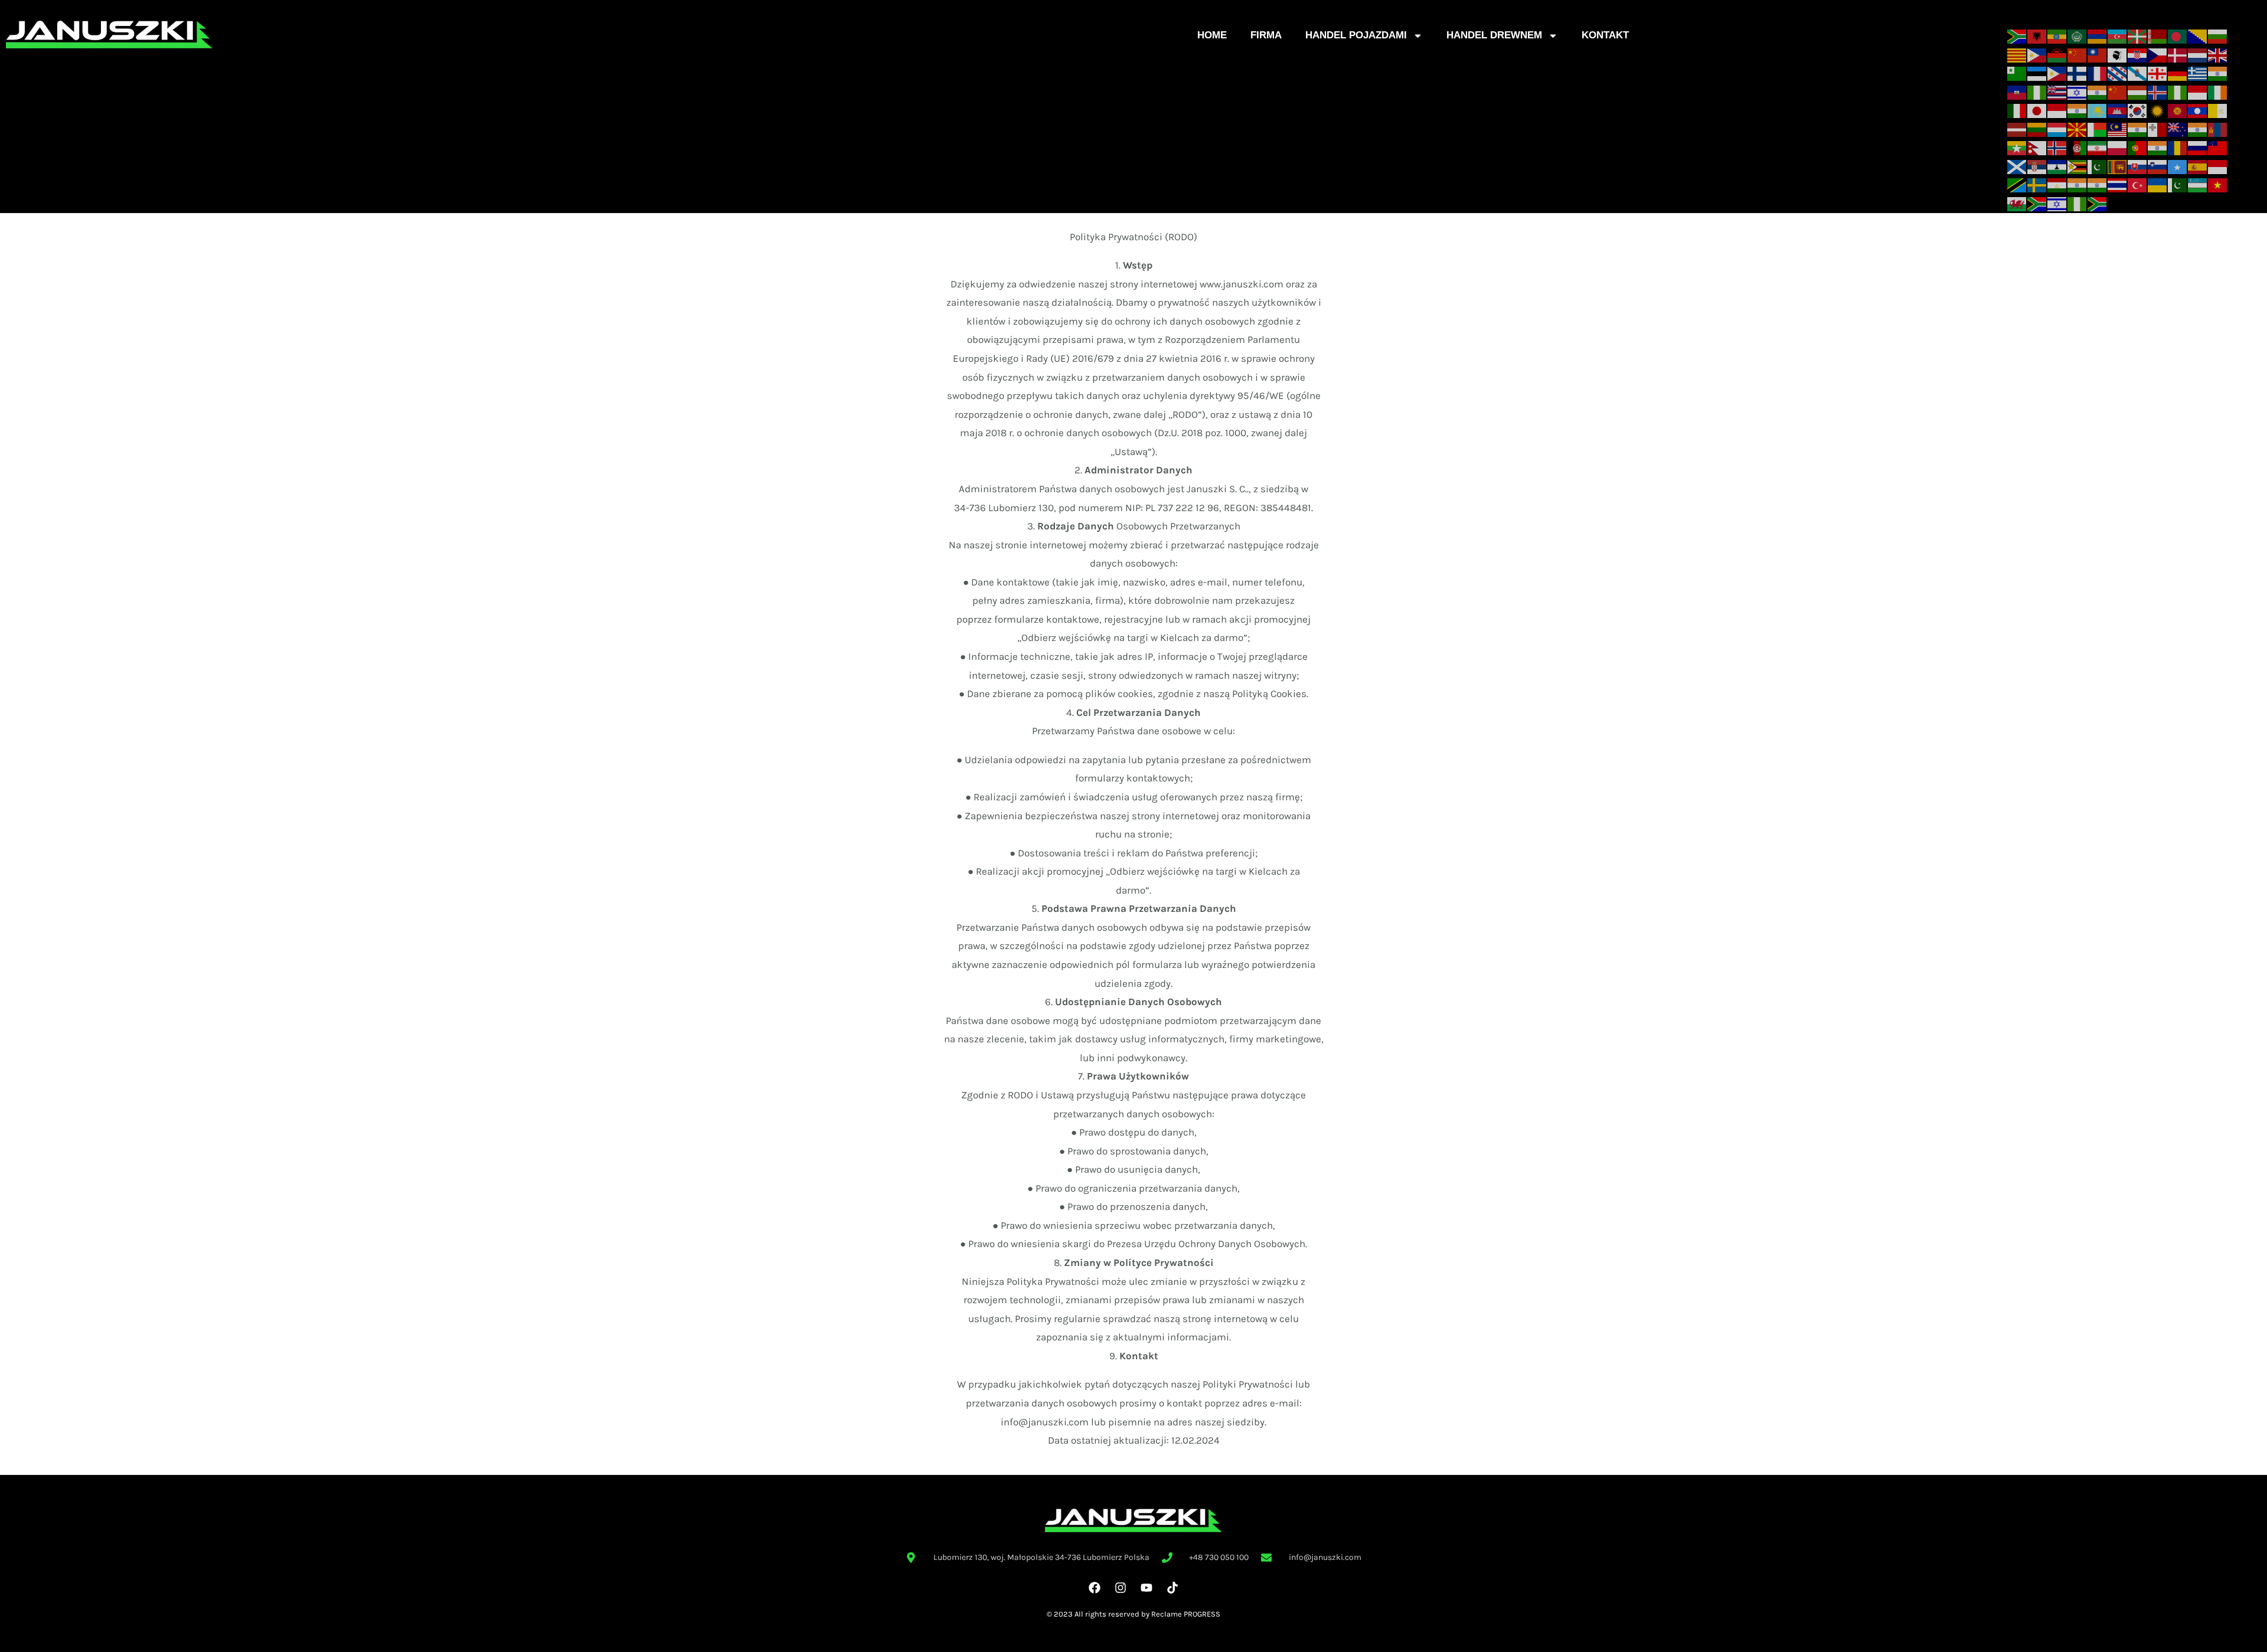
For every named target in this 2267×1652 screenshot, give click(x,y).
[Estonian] (2037, 73)
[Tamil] (2077, 185)
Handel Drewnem (1494, 35)
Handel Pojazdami (1356, 35)
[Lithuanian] (2037, 129)
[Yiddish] (2057, 203)
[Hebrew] (2077, 91)
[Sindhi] (2098, 166)
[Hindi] (2098, 91)
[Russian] (2198, 147)
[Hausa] (2037, 91)
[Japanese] (2037, 110)
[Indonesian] (2198, 91)
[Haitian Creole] (2017, 91)
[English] (2218, 54)
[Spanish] (2198, 166)
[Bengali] (2178, 35)
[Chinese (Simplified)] (2077, 54)
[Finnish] (2077, 73)
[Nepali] (2037, 147)
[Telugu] (2098, 185)
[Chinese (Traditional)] (2098, 54)
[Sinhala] (2118, 166)
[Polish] (2118, 147)
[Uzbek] (2198, 185)
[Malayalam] (2138, 129)
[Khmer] (2118, 110)
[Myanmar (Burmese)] (2017, 147)
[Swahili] (2017, 185)
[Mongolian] (2218, 129)
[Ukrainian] (2158, 185)
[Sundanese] (2218, 166)
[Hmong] (2118, 91)
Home (1212, 35)
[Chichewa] (2057, 54)
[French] (2098, 73)
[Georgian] (2158, 73)
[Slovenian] (2158, 166)
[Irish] (2218, 91)
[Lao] (2198, 110)
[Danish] (2178, 54)
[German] (2178, 73)
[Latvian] (2017, 129)
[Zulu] (2098, 203)
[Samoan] (2218, 147)
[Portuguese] (2138, 147)
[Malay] (2118, 129)
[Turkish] (2138, 185)
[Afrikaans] (2017, 35)
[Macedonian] (2077, 129)
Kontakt (1605, 35)
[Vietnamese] (2218, 185)
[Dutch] (2198, 54)
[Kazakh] (2098, 110)
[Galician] (2138, 73)
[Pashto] (2077, 147)
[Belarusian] (2158, 35)
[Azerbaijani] (2118, 35)
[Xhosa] (2037, 203)
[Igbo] (2178, 91)
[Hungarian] (2138, 91)
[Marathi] (2198, 129)
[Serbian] (2037, 166)
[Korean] (2138, 110)
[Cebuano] (2037, 54)
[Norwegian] (2057, 147)
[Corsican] (2118, 54)
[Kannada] (2077, 110)
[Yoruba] (2077, 203)
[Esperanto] (2017, 73)
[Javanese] (2057, 110)
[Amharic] (2057, 35)
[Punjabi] (2158, 147)
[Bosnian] (2198, 35)
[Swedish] (2037, 185)
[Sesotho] (2057, 166)
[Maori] (2178, 129)
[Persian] (2098, 147)
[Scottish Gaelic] (2017, 166)
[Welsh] (2017, 203)
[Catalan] (2017, 54)
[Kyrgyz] (2178, 110)
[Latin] (2218, 110)
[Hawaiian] (2057, 91)
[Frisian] (2118, 73)
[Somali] (2178, 166)
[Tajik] (2057, 185)
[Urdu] (2178, 185)
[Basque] (2138, 35)
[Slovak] (2138, 166)
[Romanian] (2178, 147)
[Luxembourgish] (2057, 129)
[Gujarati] (2218, 73)
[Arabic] (2077, 35)
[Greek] (2198, 73)
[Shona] (2077, 166)
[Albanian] (2037, 35)
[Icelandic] (2158, 91)
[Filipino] (2057, 73)
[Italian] (2017, 110)
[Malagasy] (2098, 129)
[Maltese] (2158, 129)
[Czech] (2158, 54)
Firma (1266, 35)
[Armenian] (2098, 35)
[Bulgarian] (2218, 35)
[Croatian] (2138, 54)
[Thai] (2118, 185)
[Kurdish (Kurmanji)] (2158, 110)
